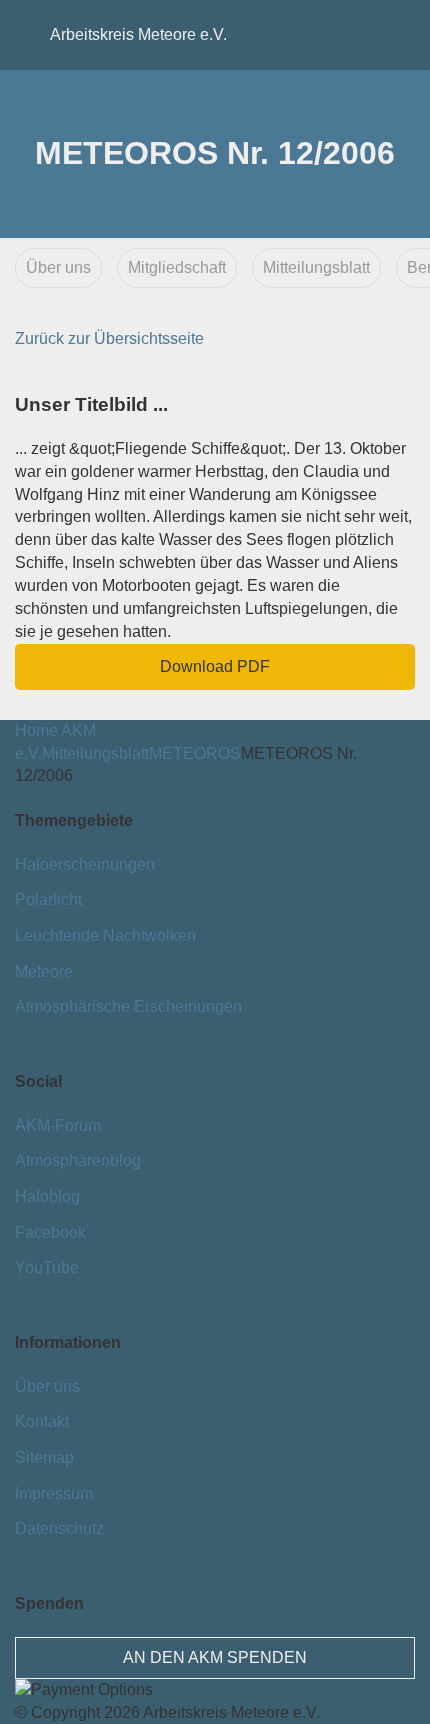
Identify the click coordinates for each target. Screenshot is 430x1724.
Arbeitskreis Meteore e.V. (85, 34)
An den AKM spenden (215, 1657)
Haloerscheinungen (85, 864)
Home (36, 730)
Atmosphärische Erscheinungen (128, 1006)
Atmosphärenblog (78, 1160)
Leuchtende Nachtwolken (105, 935)
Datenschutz (59, 1528)
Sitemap (44, 1457)
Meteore (44, 971)
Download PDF (215, 666)
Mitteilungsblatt (316, 267)
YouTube (47, 1267)
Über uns (58, 267)
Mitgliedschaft (177, 267)
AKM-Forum (58, 1125)
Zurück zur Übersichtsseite (109, 338)
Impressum (54, 1493)
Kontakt (42, 1421)
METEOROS (195, 753)
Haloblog (47, 1196)
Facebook (50, 1232)
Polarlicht (48, 899)
